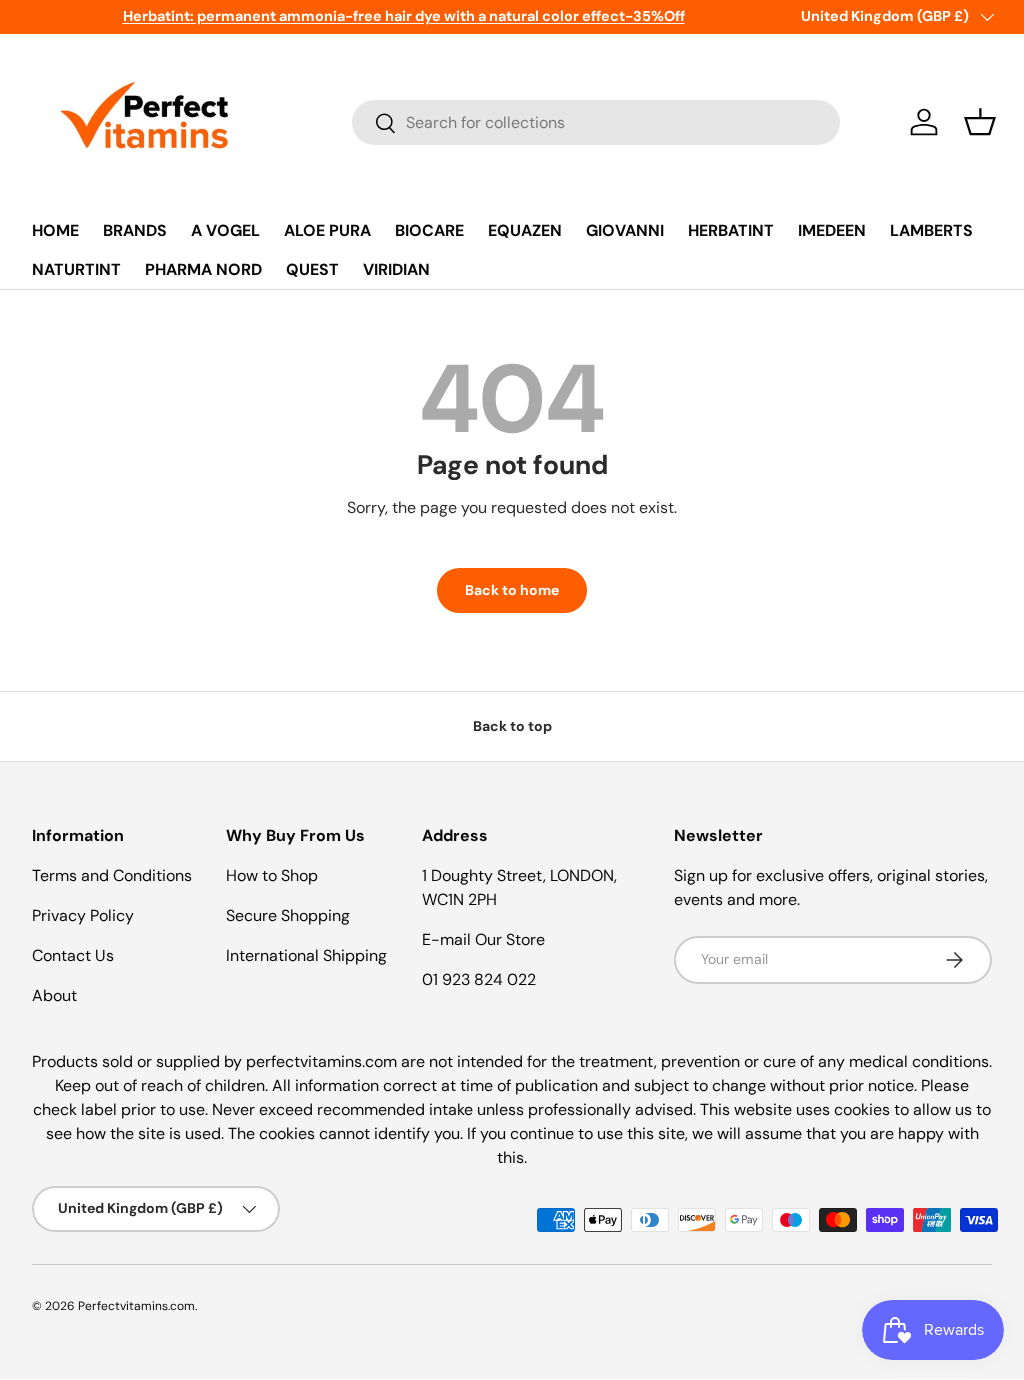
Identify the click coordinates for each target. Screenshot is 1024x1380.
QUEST (312, 269)
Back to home (512, 590)
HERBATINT (731, 230)
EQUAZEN (525, 230)
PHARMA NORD (203, 269)
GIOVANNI (625, 230)
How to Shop (272, 875)
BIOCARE (429, 230)
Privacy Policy (83, 915)
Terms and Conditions (112, 875)
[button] (980, 122)
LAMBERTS (931, 230)
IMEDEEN (832, 230)
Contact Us (73, 955)
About (54, 995)
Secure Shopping (288, 915)
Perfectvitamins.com (136, 1306)
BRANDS (135, 230)
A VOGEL (225, 230)
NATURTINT (76, 269)
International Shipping (306, 955)
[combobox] (596, 122)
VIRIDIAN (396, 269)
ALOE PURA (327, 230)
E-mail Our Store (483, 939)
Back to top (512, 726)
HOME (55, 230)
